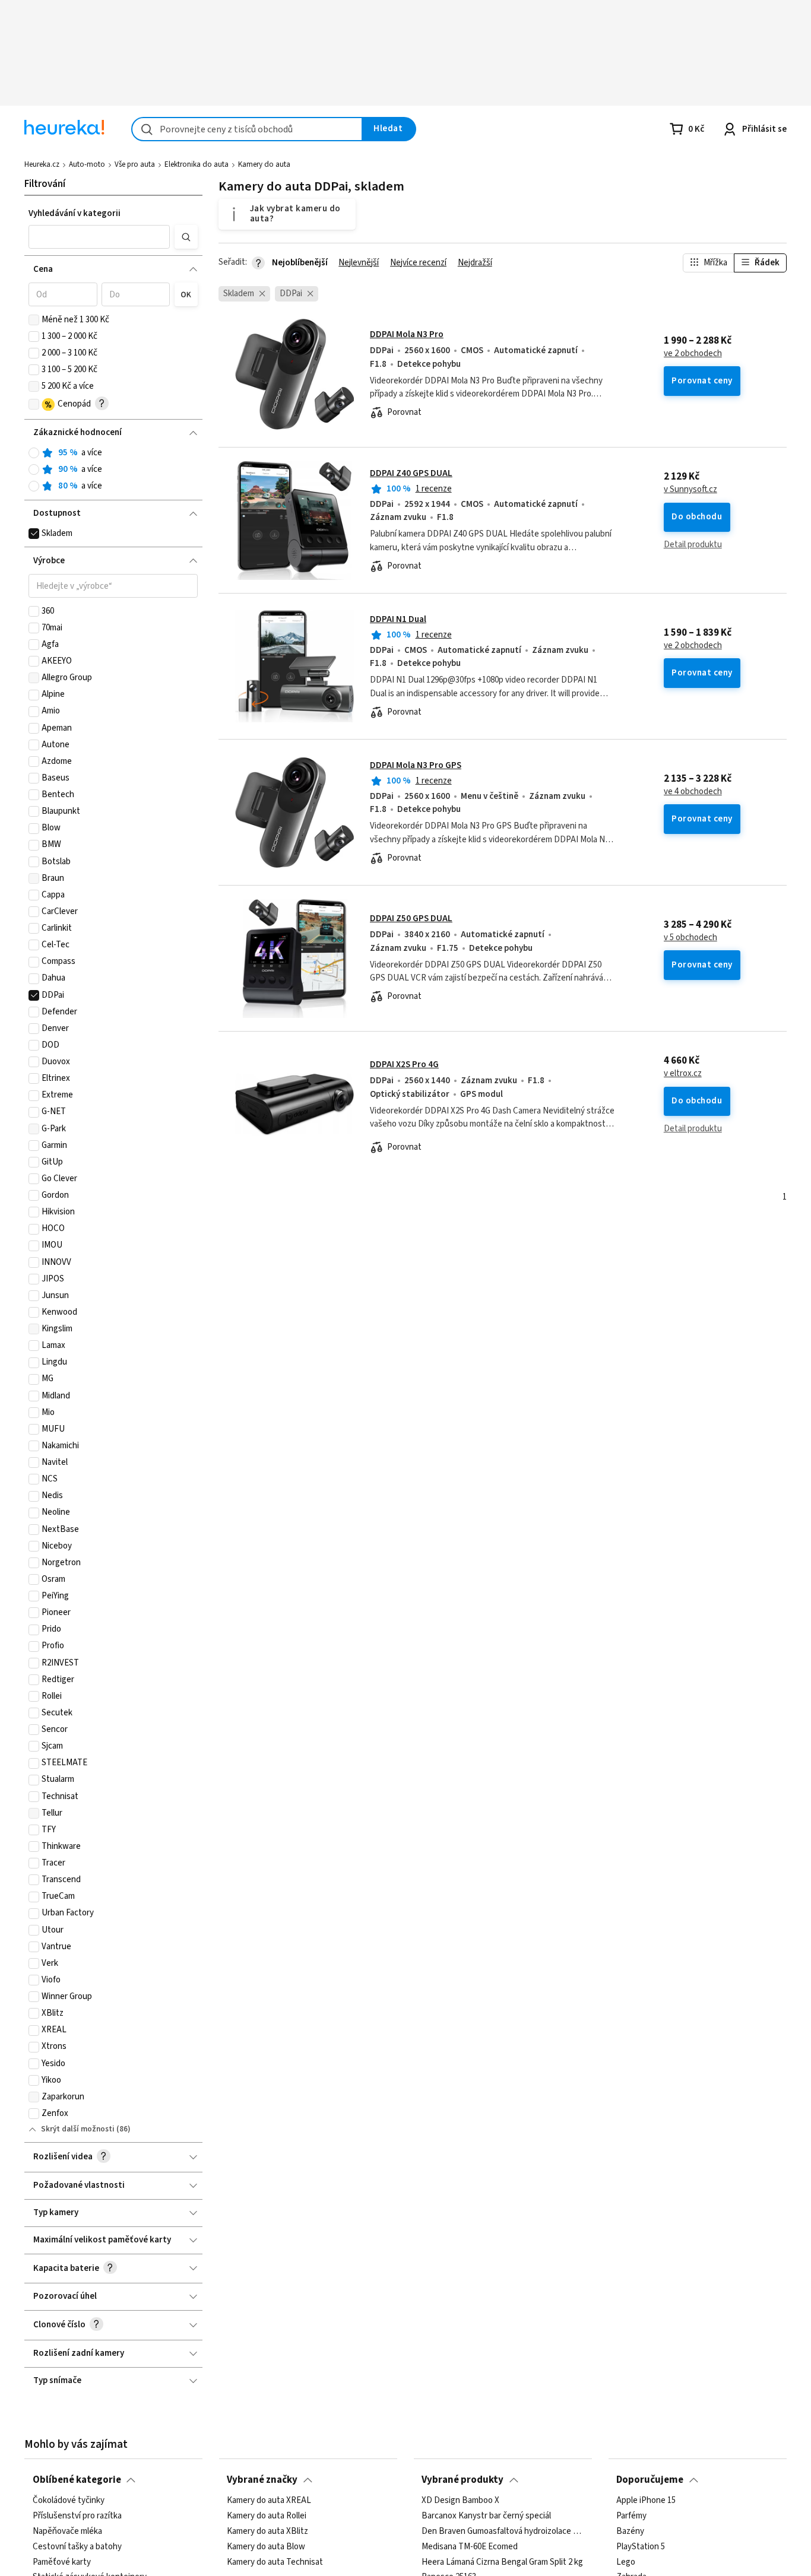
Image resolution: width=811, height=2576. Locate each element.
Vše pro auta (135, 164)
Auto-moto (87, 164)
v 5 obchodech (690, 938)
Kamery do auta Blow (266, 2547)
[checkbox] (34, 320)
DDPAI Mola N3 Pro (407, 334)
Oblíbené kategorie (77, 2480)
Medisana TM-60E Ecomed (470, 2547)
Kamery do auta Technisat (275, 2562)
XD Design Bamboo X (460, 2501)
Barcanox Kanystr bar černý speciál (486, 2516)
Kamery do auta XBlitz (267, 2531)
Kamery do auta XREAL (269, 2501)
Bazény (630, 2531)
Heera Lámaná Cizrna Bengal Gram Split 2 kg (502, 2562)
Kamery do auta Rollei (267, 2516)
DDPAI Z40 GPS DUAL (411, 473)
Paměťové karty (62, 2562)
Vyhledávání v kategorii (75, 213)
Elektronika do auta (197, 164)
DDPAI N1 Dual (398, 619)
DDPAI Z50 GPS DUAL (411, 919)
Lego (626, 2562)
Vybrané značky (262, 2480)
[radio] (34, 453)
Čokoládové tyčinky (69, 2501)
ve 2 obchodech (693, 354)
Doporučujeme (650, 2480)
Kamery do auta (264, 164)
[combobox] (247, 129)
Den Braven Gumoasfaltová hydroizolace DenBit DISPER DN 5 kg (503, 2531)
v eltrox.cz (683, 1074)
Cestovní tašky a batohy (77, 2547)
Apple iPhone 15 (646, 2501)
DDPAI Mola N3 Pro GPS (416, 765)
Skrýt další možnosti (78, 2129)
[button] (99, 237)
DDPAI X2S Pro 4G (404, 1065)
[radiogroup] (113, 470)
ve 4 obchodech (693, 792)
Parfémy (631, 2516)
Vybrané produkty (462, 2480)
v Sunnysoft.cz (690, 490)
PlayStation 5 (641, 2547)
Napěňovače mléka (67, 2531)
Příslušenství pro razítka (77, 2516)
